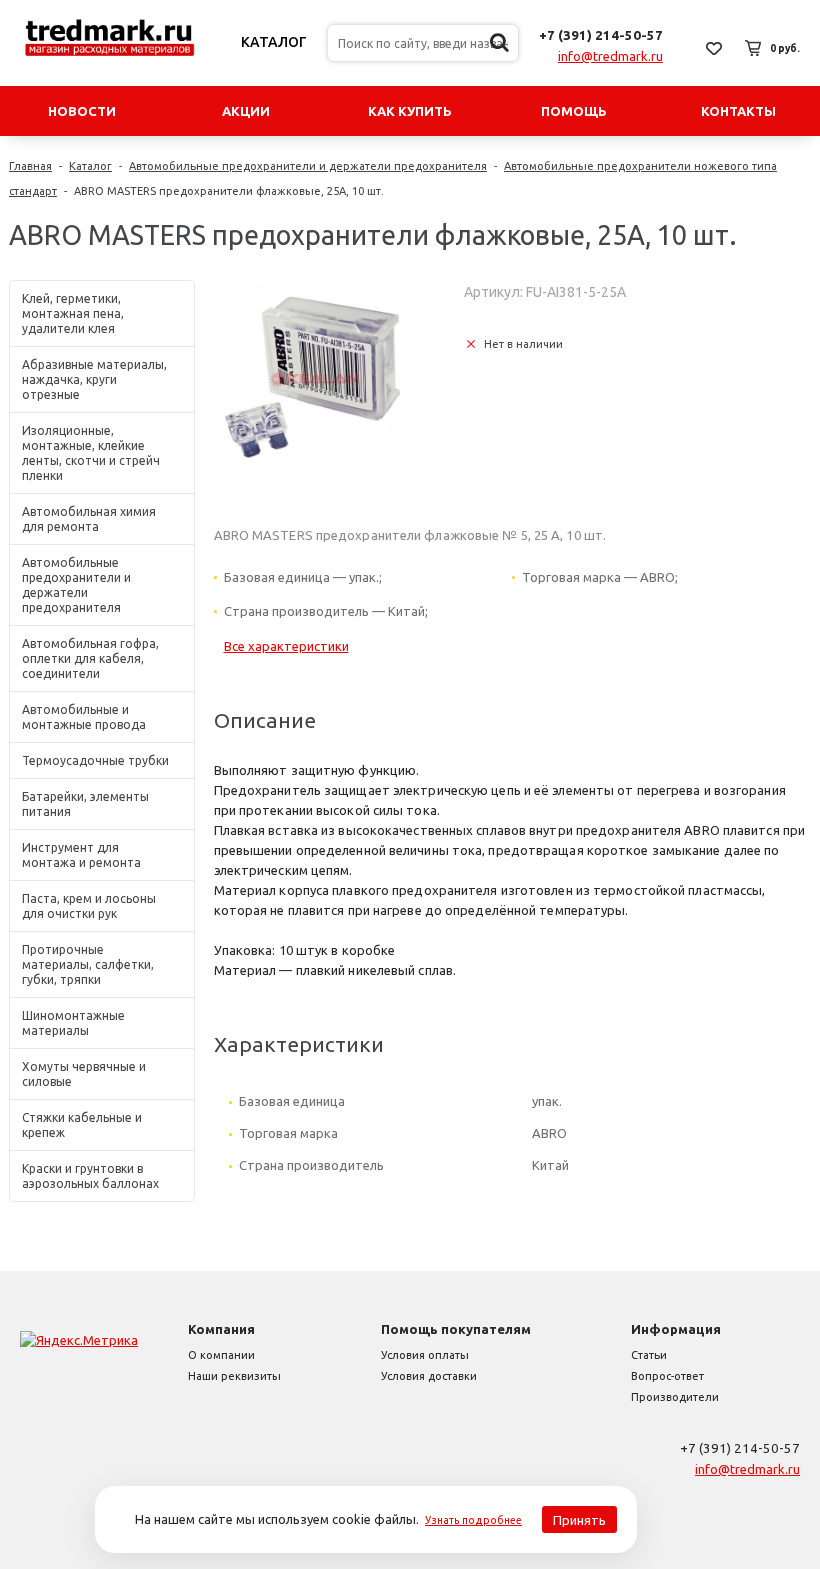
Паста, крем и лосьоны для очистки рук (89, 906)
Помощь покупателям (456, 1329)
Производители (675, 1397)
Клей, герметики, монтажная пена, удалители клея (73, 313)
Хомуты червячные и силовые (84, 1074)
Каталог (274, 42)
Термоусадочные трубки (95, 760)
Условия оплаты (425, 1355)
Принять (579, 1520)
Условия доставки (429, 1376)
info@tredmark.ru (610, 56)
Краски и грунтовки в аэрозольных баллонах (90, 1176)
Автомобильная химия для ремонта (89, 519)
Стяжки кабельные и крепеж (82, 1125)
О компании (221, 1355)
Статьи (649, 1355)
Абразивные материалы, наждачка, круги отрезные (94, 379)
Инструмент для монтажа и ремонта (81, 855)
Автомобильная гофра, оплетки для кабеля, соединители (90, 658)
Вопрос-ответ (667, 1376)
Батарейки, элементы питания (85, 804)
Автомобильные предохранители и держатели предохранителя (308, 166)
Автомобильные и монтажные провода (84, 717)
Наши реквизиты (234, 1376)
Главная (30, 166)
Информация (676, 1329)
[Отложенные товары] (714, 48)
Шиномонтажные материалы (73, 1023)
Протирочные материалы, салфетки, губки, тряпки (88, 964)
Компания (221, 1329)
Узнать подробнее (473, 1520)
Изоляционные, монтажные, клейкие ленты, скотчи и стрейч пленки (91, 453)
